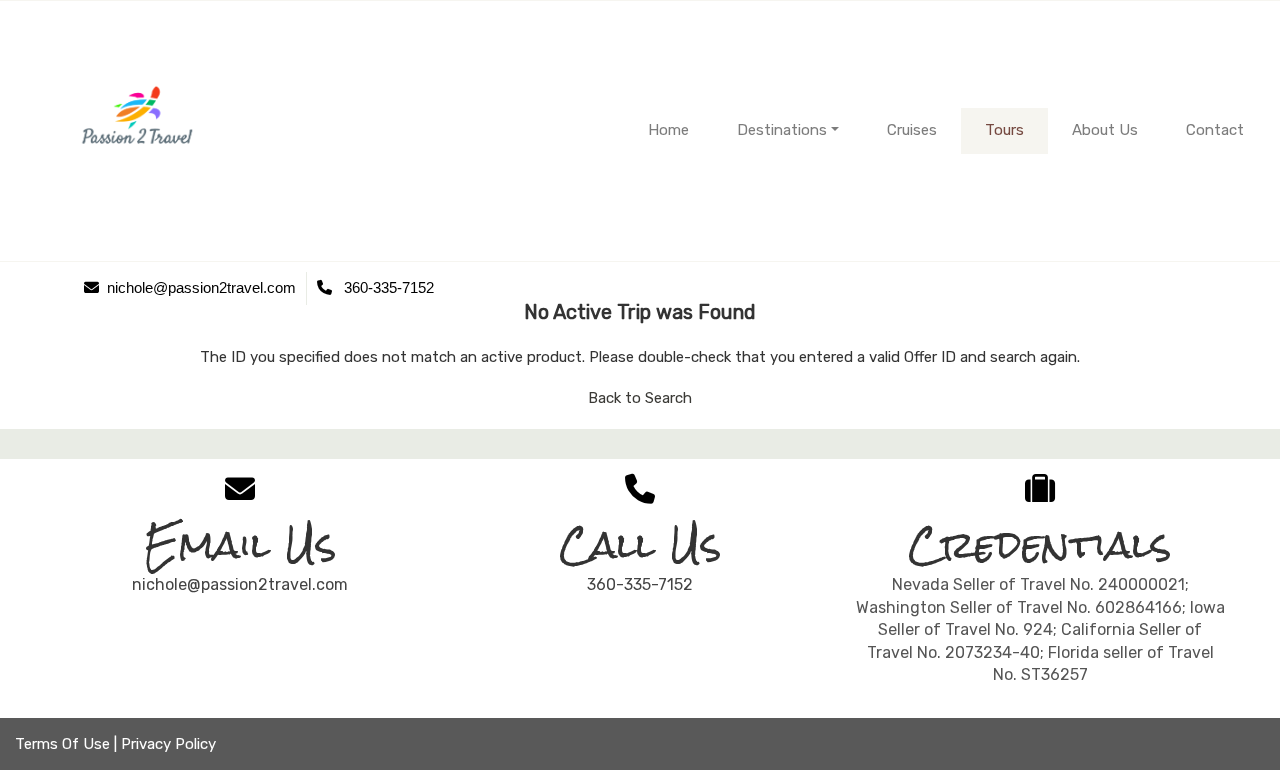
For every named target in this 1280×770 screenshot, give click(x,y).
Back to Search (640, 398)
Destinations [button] (782, 130)
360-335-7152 (640, 584)
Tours (1004, 130)
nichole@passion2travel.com (240, 584)
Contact (1215, 130)
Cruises (912, 130)
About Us (1105, 130)
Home (668, 130)
